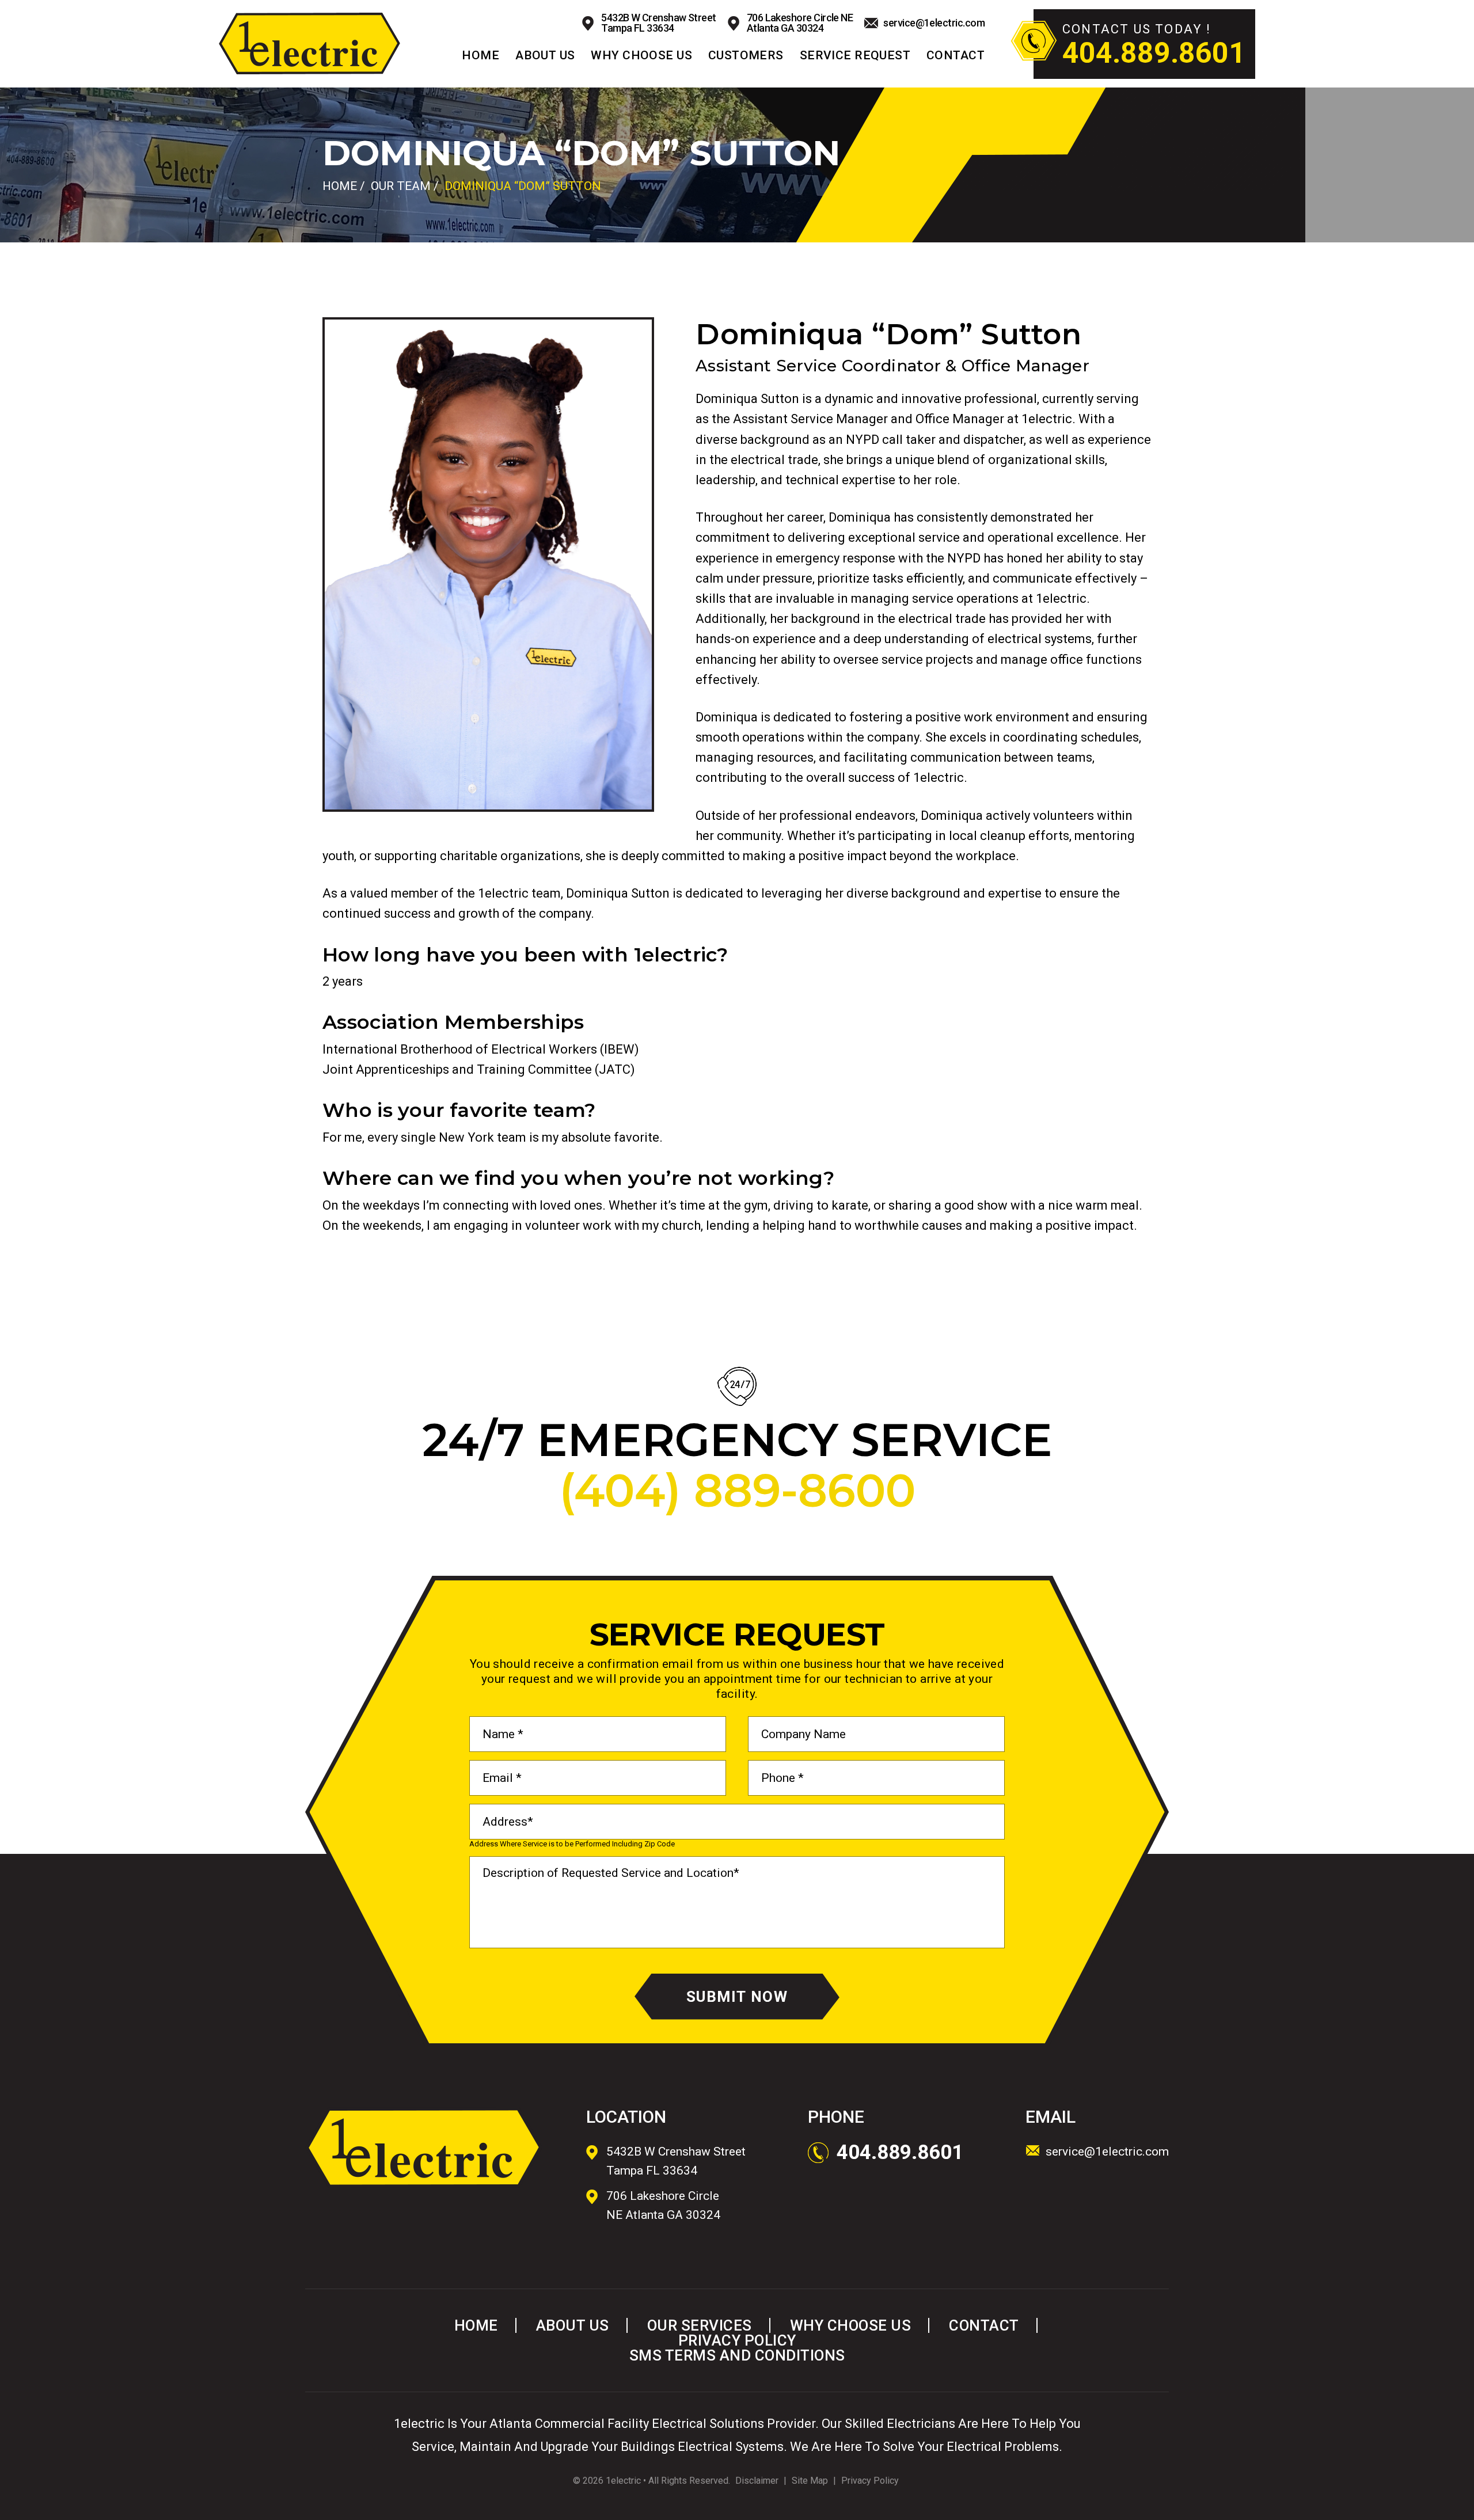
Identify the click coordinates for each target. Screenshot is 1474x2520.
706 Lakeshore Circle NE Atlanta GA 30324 (800, 23)
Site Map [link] (810, 2481)
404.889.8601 (1154, 53)
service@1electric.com (934, 23)
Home (480, 56)
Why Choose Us (641, 56)
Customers (746, 56)
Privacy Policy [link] (870, 2481)
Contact (956, 56)
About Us (545, 56)
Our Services (700, 2325)
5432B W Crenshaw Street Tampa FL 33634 (659, 23)
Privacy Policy (737, 2340)
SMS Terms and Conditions (737, 2355)
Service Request (855, 56)
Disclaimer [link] (757, 2481)
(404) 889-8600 (737, 1491)
